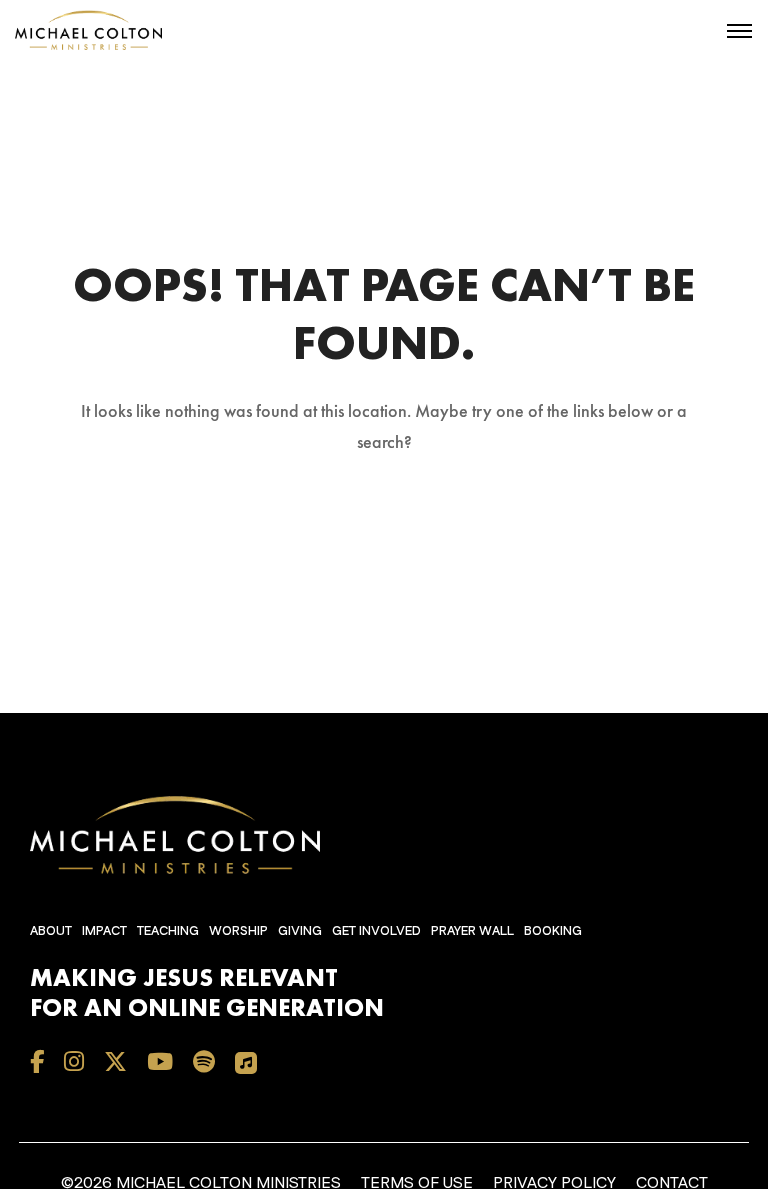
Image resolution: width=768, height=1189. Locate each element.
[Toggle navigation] (739, 31)
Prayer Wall (472, 931)
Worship (238, 931)
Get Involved (376, 931)
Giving (300, 931)
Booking (553, 931)
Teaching (168, 931)
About (51, 931)
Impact (104, 931)
